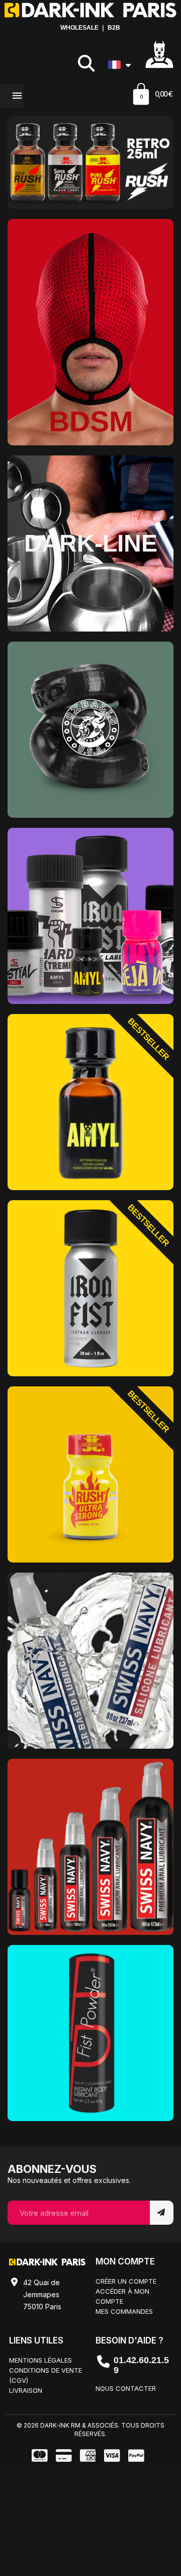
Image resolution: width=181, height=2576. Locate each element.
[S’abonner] (162, 2213)
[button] (86, 63)
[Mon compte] (159, 54)
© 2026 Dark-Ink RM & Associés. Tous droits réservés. (90, 2430)
